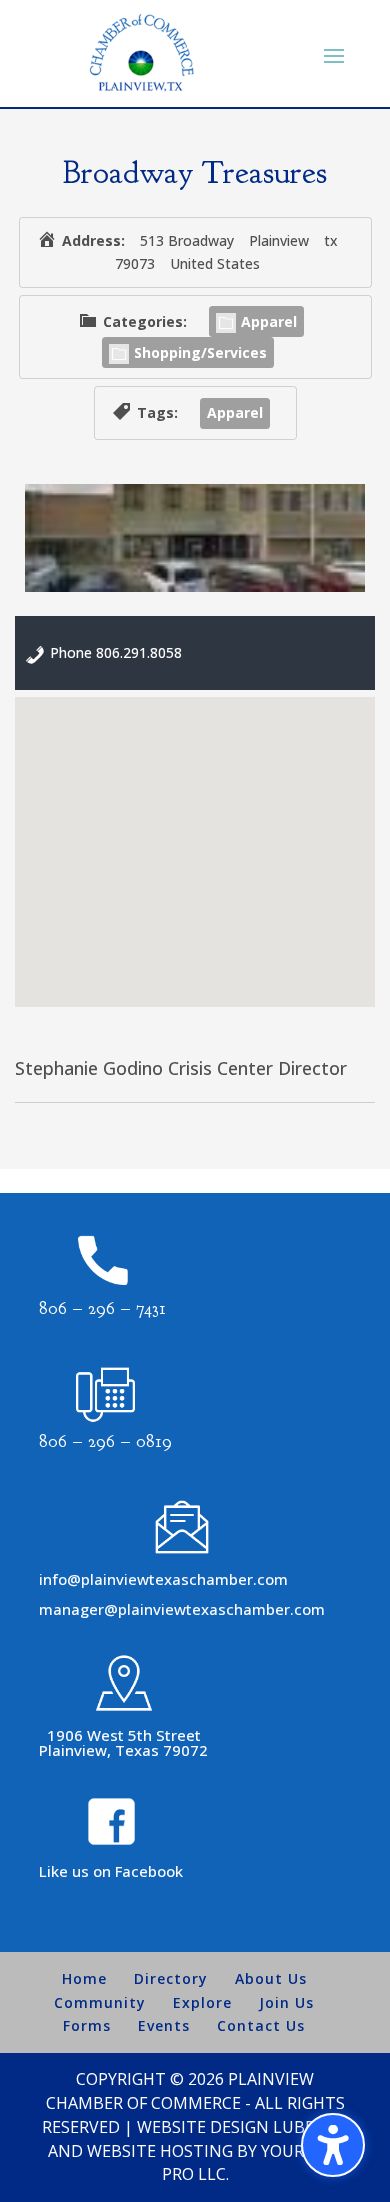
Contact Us (261, 2025)
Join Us (286, 2002)
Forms (87, 2025)
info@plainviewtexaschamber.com (163, 1579)
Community (100, 2002)
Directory (171, 1978)
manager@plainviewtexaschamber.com (182, 1609)
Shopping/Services (200, 352)
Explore (202, 2002)
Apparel (269, 321)
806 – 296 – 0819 (105, 1441)
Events (164, 2025)
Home (84, 1978)
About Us (271, 1978)
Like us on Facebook (111, 1871)
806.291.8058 (139, 652)
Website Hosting (160, 2151)
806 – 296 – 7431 (102, 1308)
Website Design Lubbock (242, 2127)
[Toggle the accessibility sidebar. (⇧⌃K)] (333, 2145)
